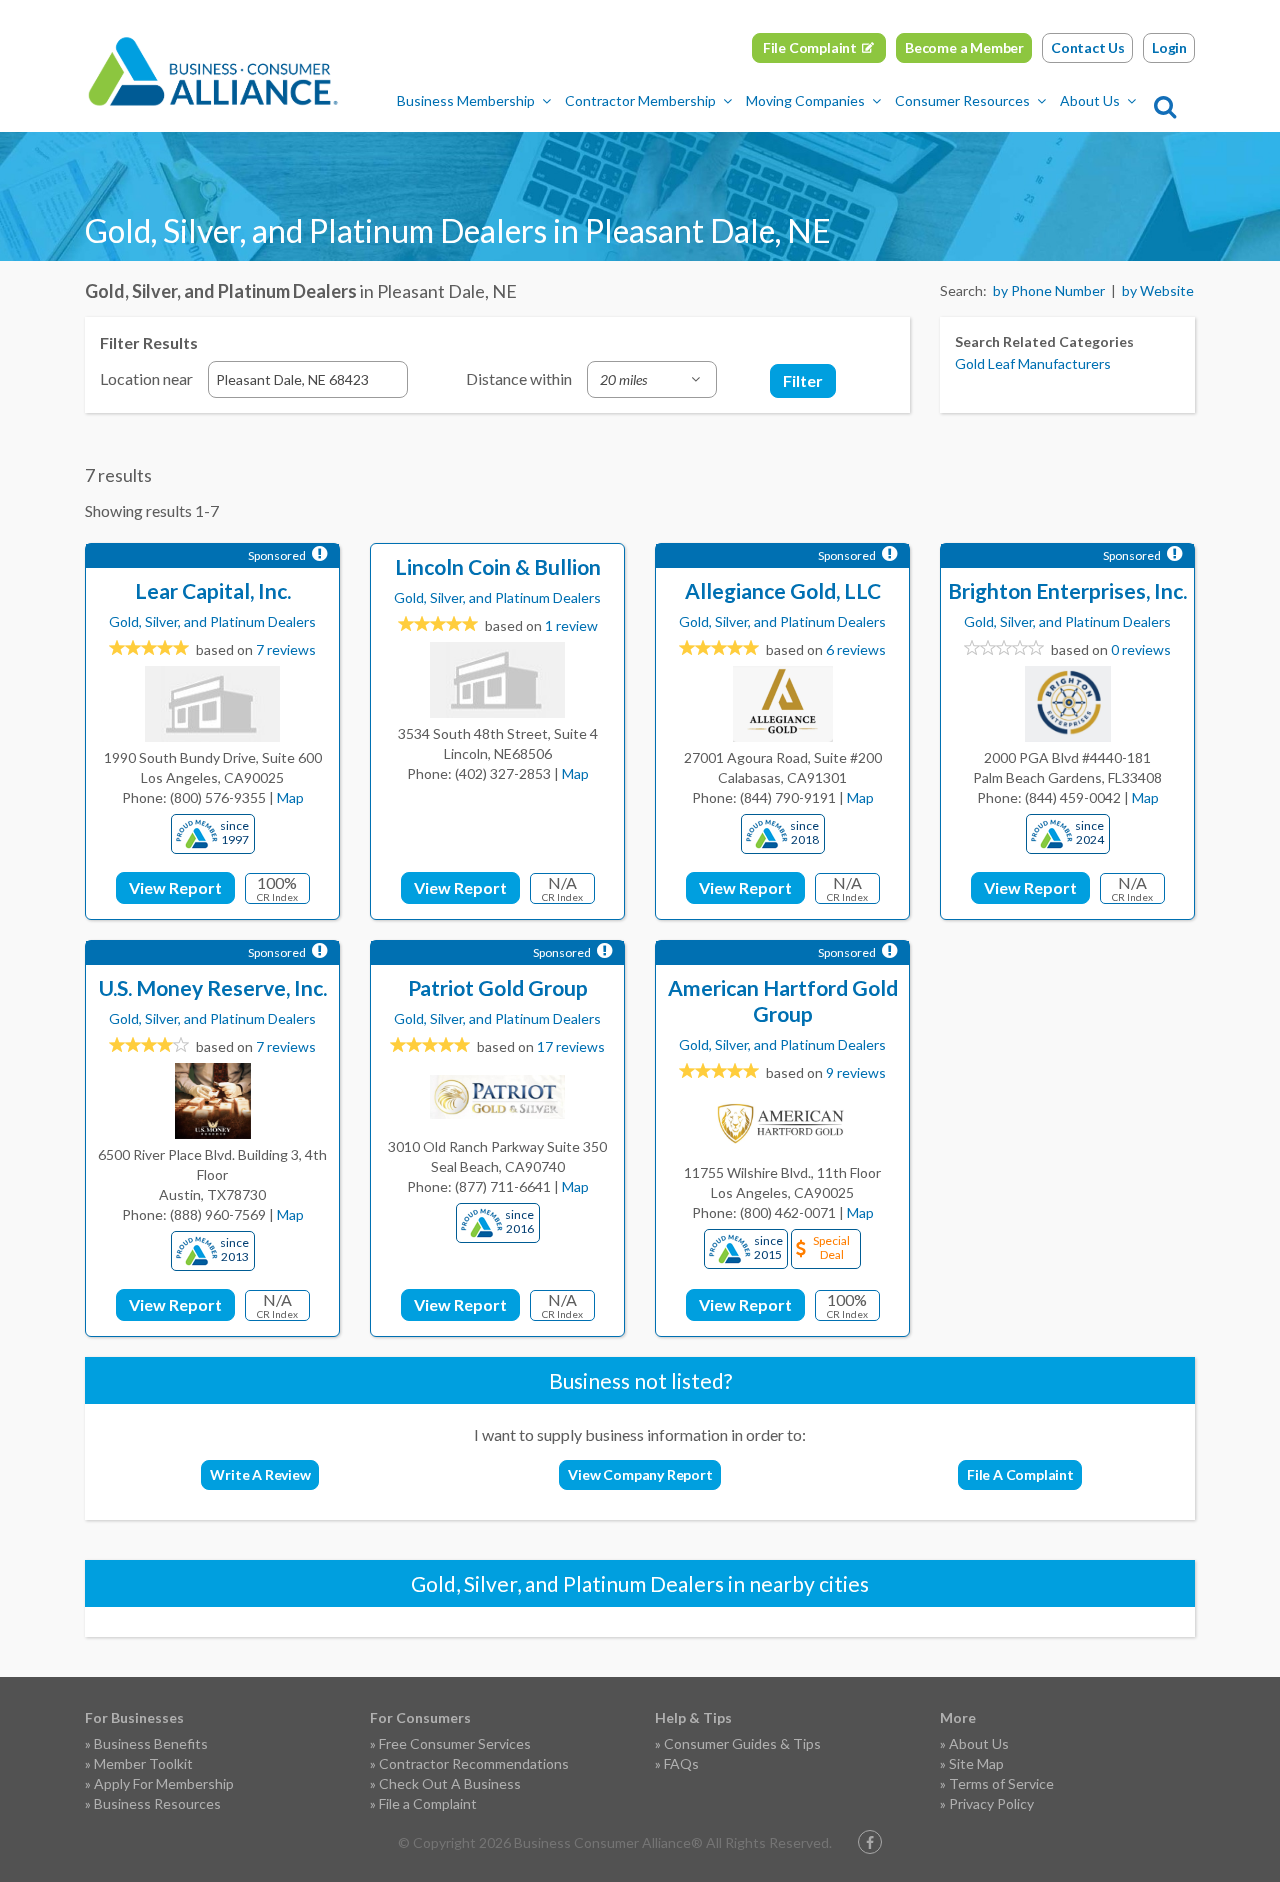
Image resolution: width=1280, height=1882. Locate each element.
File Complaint (810, 47)
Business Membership (466, 100)
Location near (146, 378)
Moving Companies (805, 100)
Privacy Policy (991, 1803)
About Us (1090, 100)
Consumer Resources (962, 100)
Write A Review (260, 1474)
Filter (803, 380)
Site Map (976, 1763)
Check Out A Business (450, 1783)
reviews (286, 649)
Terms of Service (1001, 1783)
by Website (1158, 290)
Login (1169, 47)
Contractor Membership (640, 100)
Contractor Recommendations (474, 1763)
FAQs (681, 1763)
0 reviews (1141, 649)
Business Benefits (151, 1743)
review (571, 625)
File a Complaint (428, 1803)
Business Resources (157, 1803)
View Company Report (640, 1474)
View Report (175, 887)
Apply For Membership (164, 1783)
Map (290, 797)
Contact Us (1088, 47)
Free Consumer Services (455, 1743)
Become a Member (964, 47)
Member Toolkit (143, 1763)
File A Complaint (1020, 1474)
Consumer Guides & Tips (742, 1743)
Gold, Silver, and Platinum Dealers (212, 621)
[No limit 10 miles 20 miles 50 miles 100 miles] (652, 379)
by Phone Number (1049, 290)
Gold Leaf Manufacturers (1033, 363)
